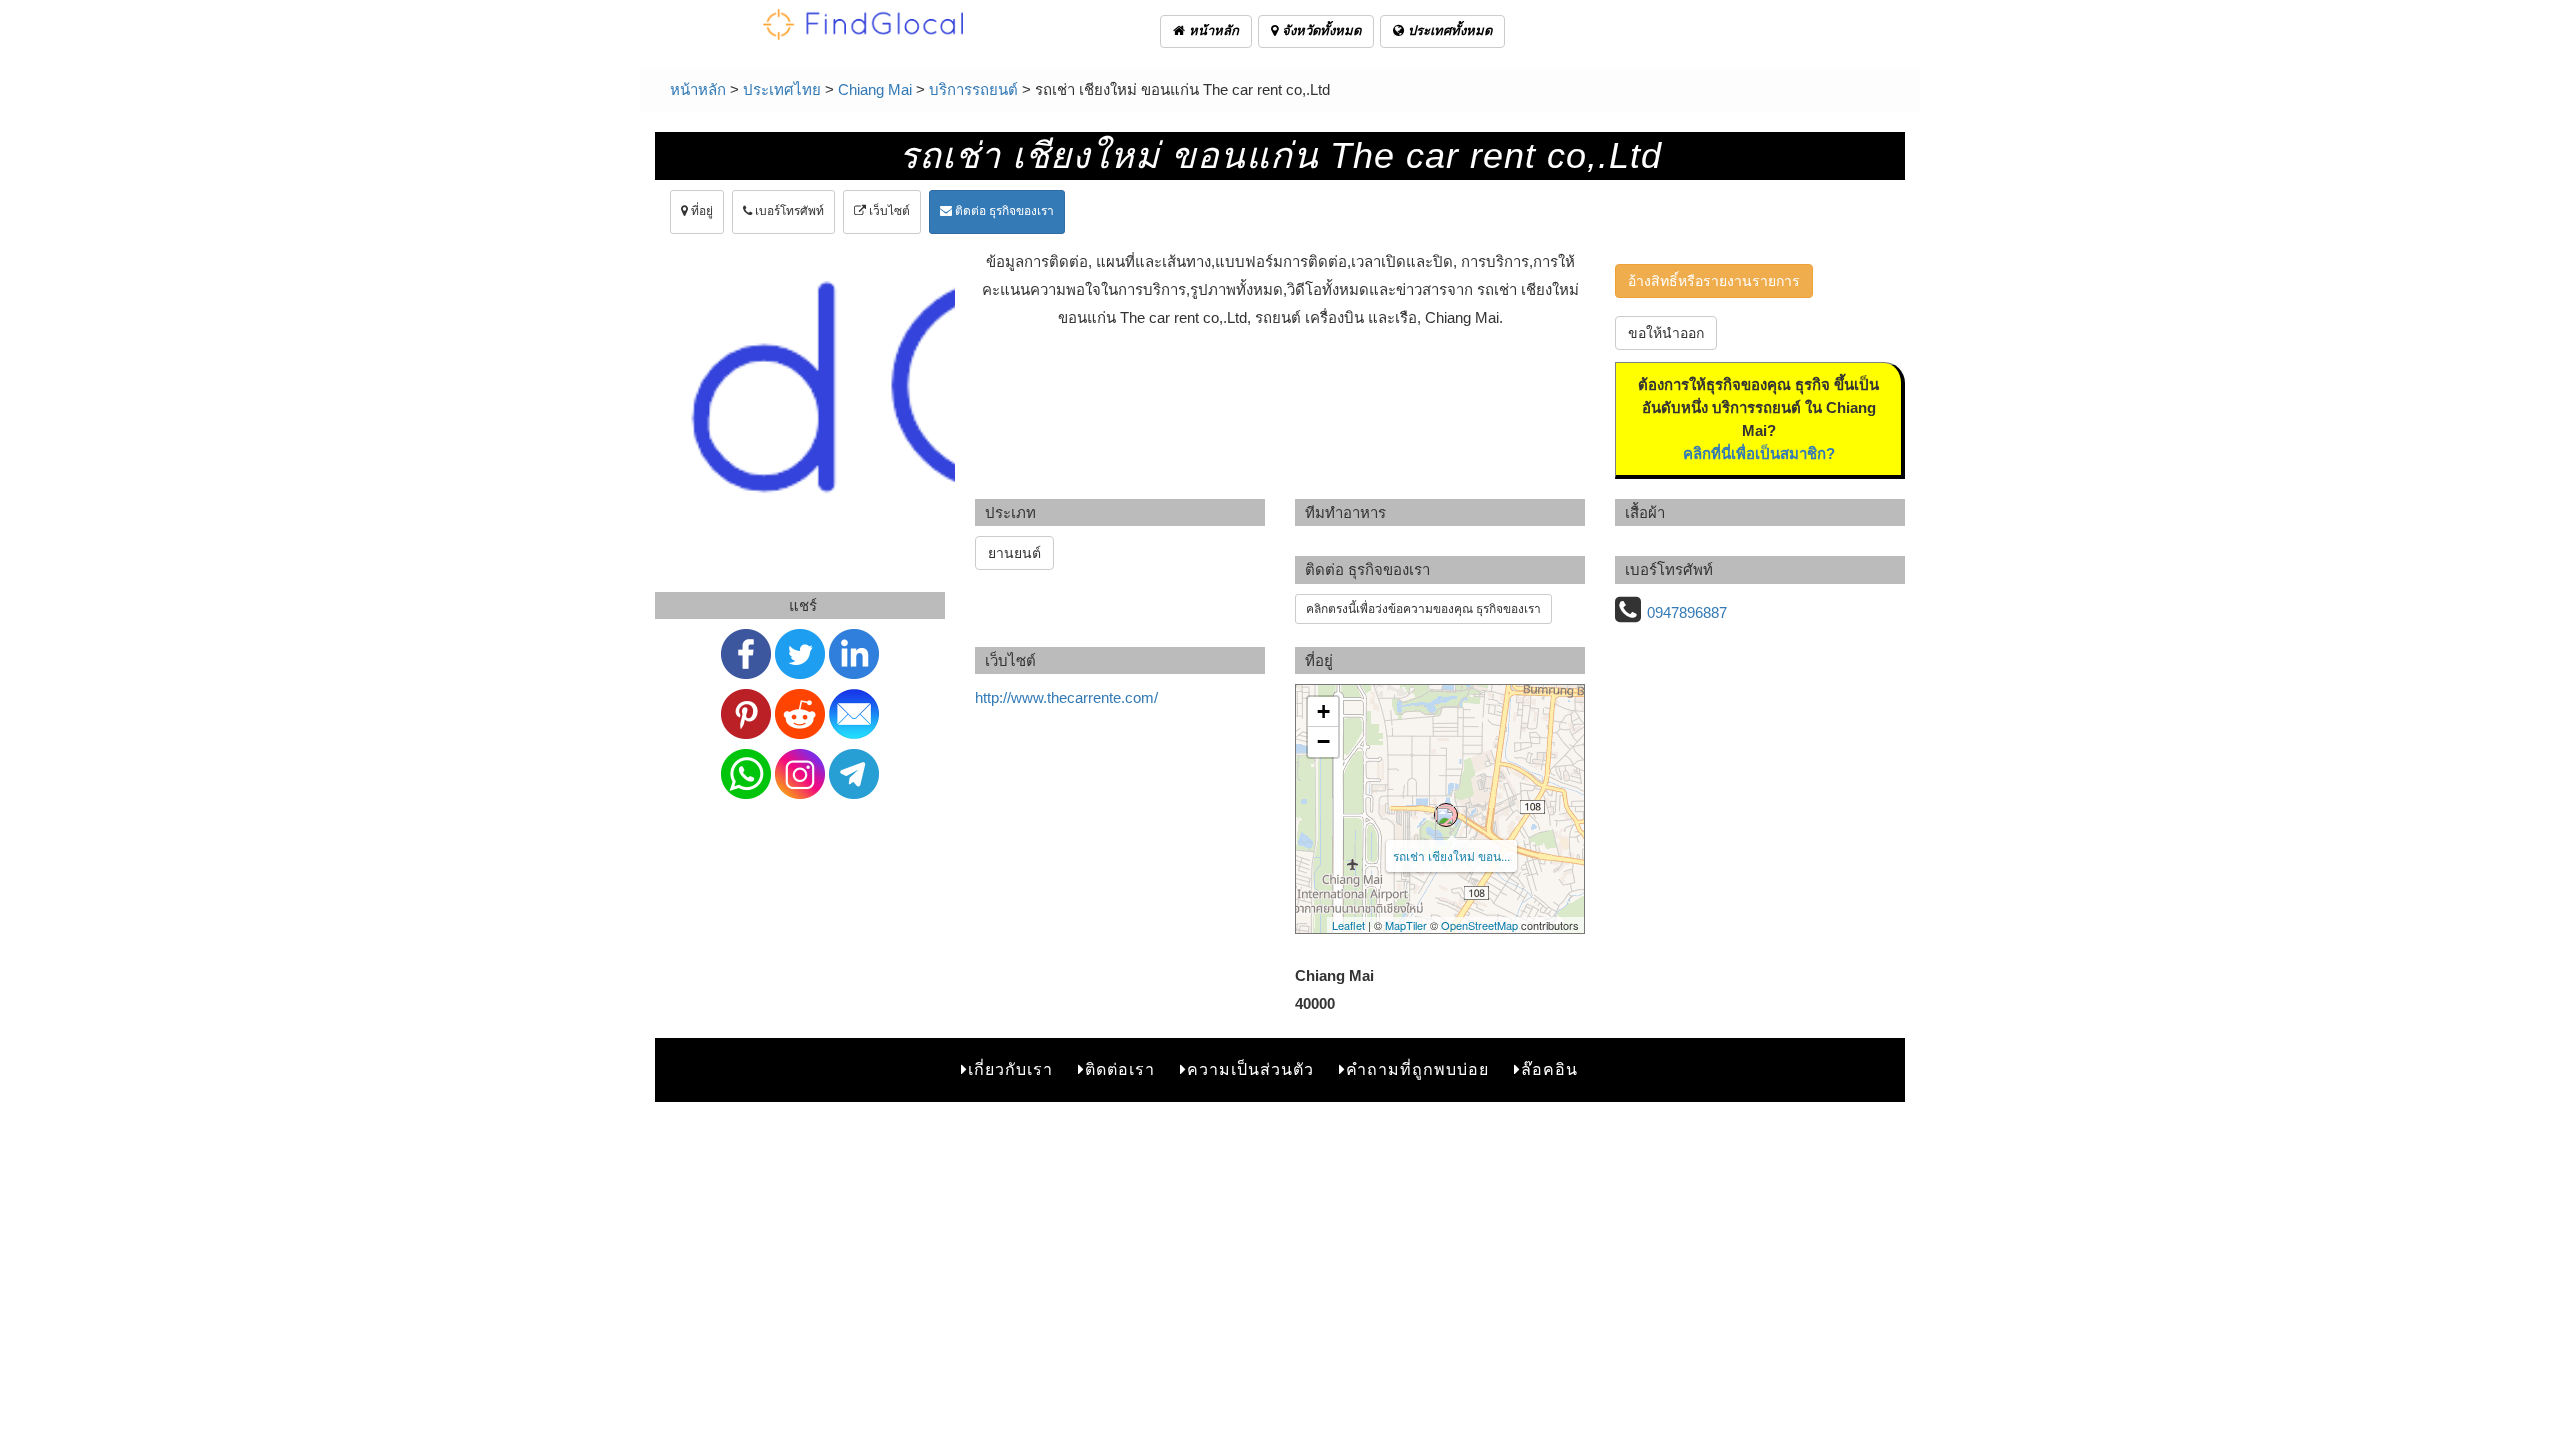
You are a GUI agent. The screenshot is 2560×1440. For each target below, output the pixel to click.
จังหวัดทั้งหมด (1319, 30)
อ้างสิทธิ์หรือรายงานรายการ (1714, 281)
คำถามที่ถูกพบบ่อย (1417, 1069)
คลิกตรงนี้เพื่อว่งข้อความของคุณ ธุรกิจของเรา (1423, 609)
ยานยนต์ (1014, 553)
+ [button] (1323, 711)
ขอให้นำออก (1666, 333)
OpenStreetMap (1479, 925)
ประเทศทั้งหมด (1448, 30)
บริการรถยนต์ (973, 89)
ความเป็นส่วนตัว (1250, 1069)
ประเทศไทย (782, 89)
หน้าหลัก (1212, 30)
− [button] (1323, 741)
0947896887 (1687, 612)
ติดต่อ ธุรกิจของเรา (1003, 211)
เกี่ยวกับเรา (1010, 1069)
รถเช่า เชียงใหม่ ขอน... (1451, 855)
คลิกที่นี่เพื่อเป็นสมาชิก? (1759, 453)
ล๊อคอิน (1549, 1069)
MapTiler (1406, 925)
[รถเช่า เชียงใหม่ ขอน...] (1446, 815)
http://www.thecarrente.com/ (1066, 697)
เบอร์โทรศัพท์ (788, 211)
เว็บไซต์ (888, 211)
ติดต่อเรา (1120, 1069)
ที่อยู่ (700, 211)
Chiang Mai (875, 89)
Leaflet (1348, 925)
